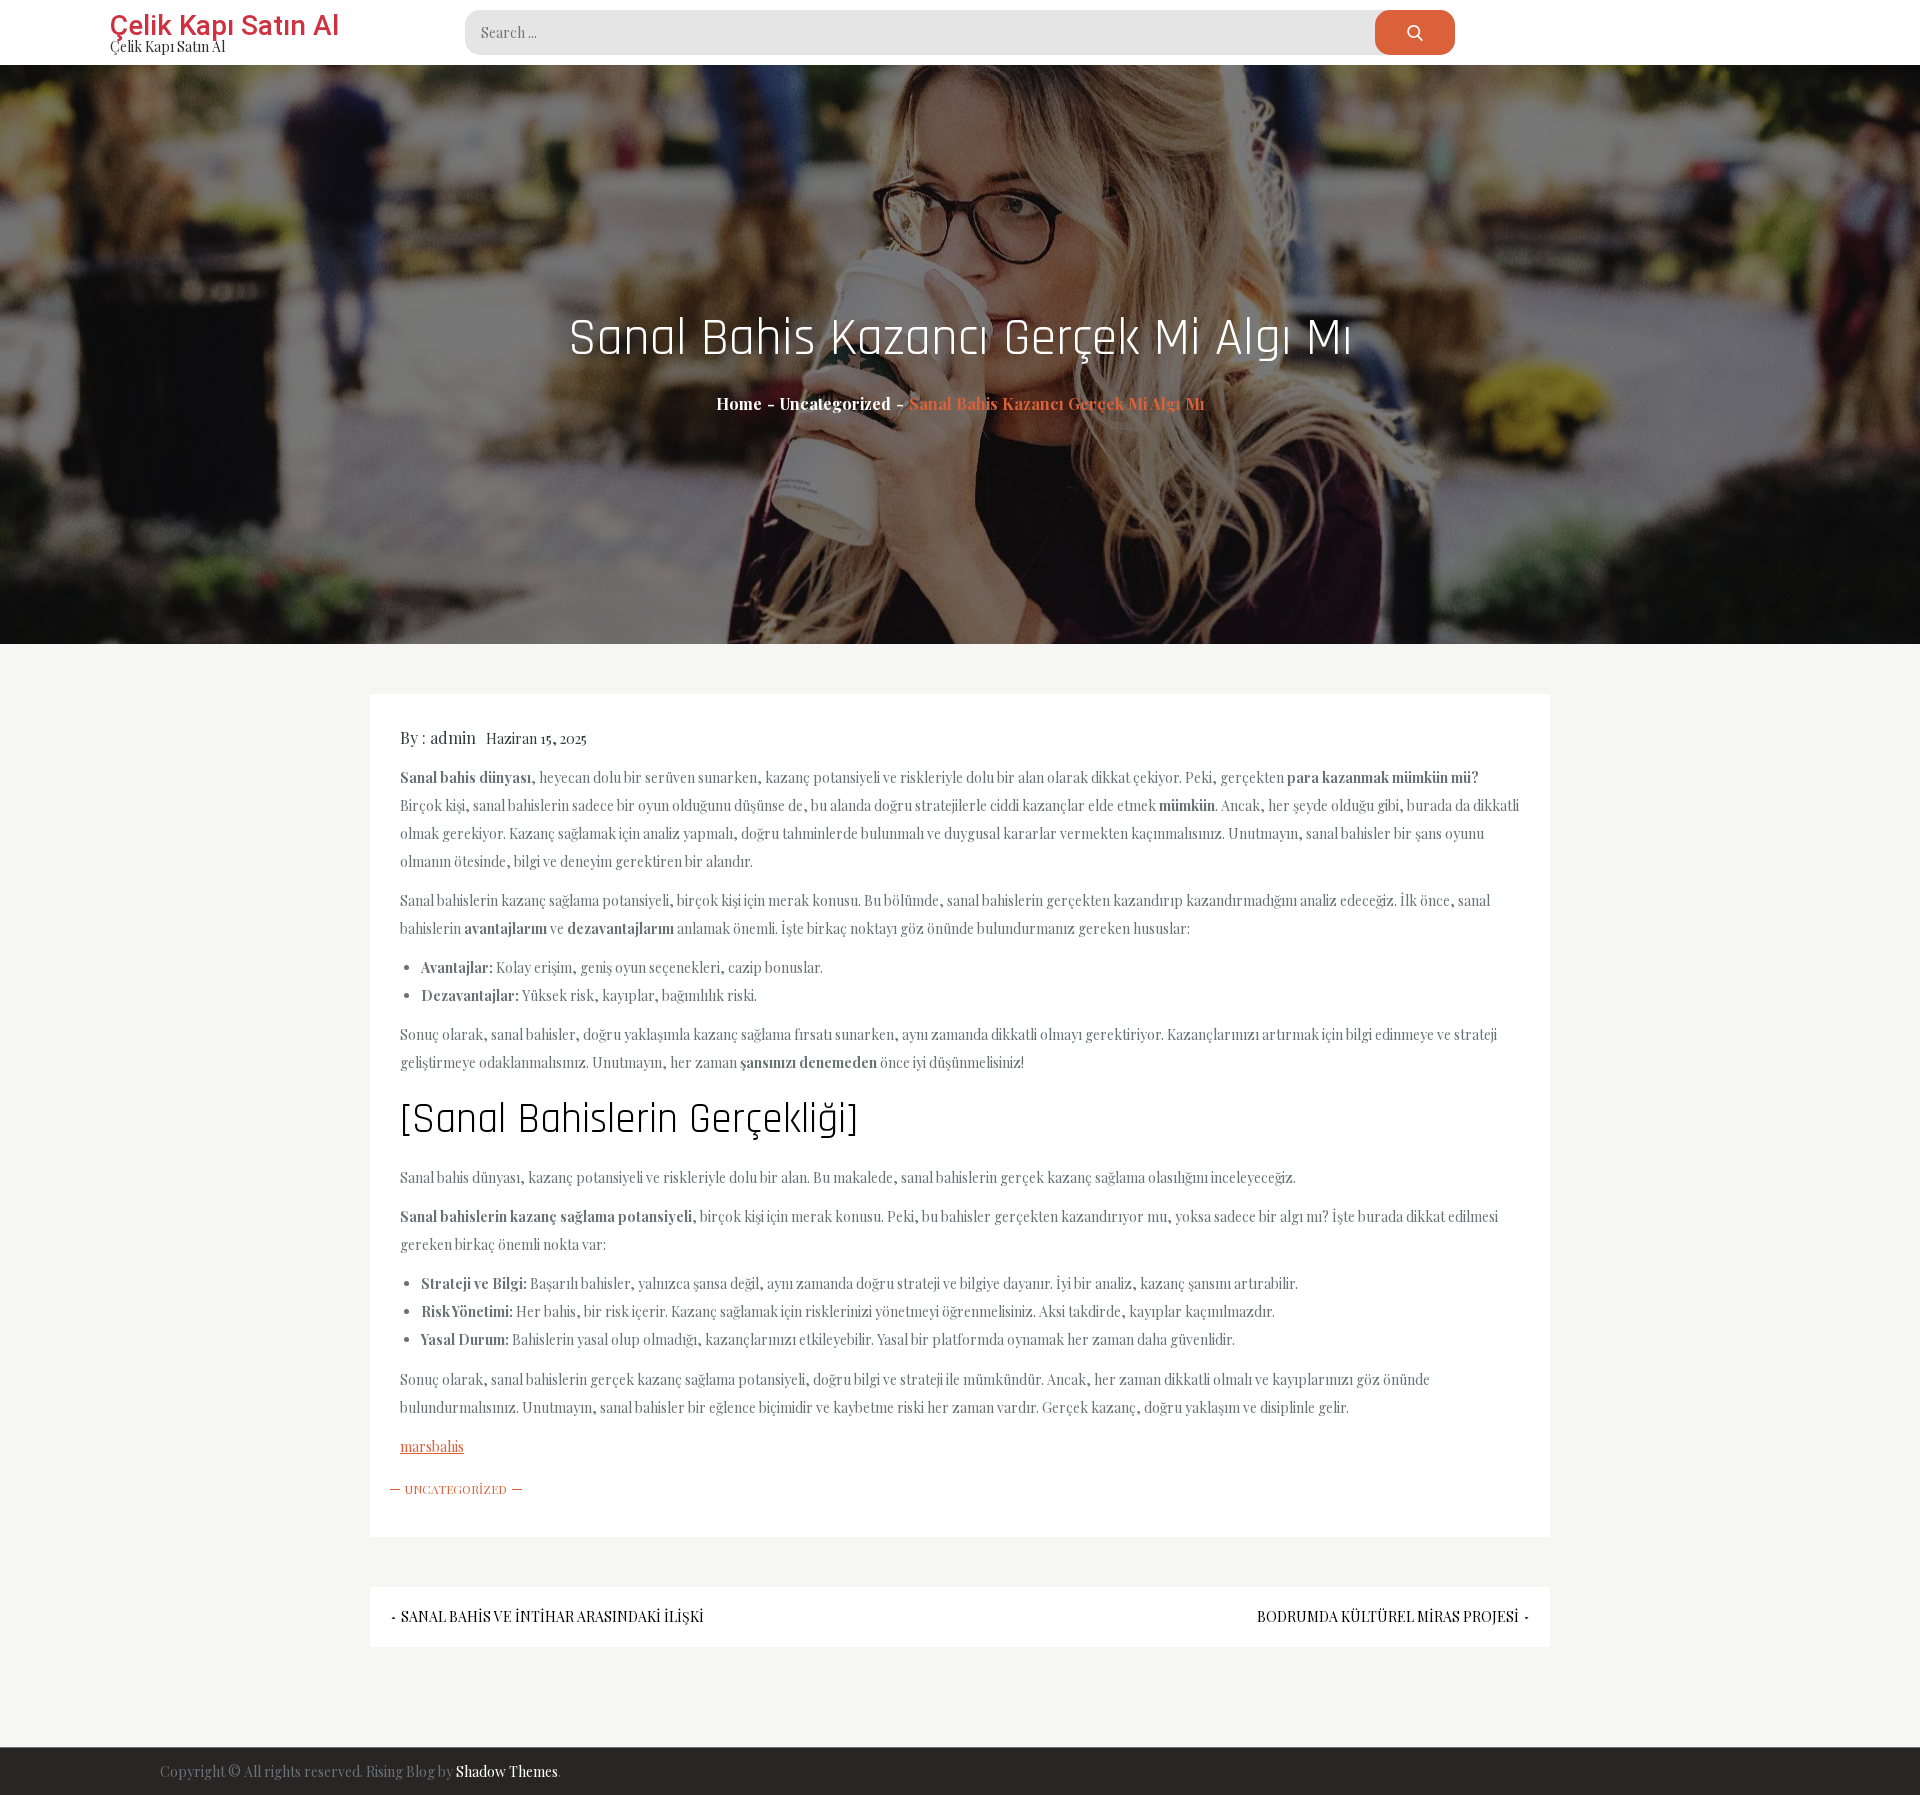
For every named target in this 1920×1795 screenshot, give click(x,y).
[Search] (1415, 32)
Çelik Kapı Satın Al (224, 25)
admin (453, 737)
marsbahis (432, 1446)
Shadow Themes (507, 1771)
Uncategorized (456, 1489)
